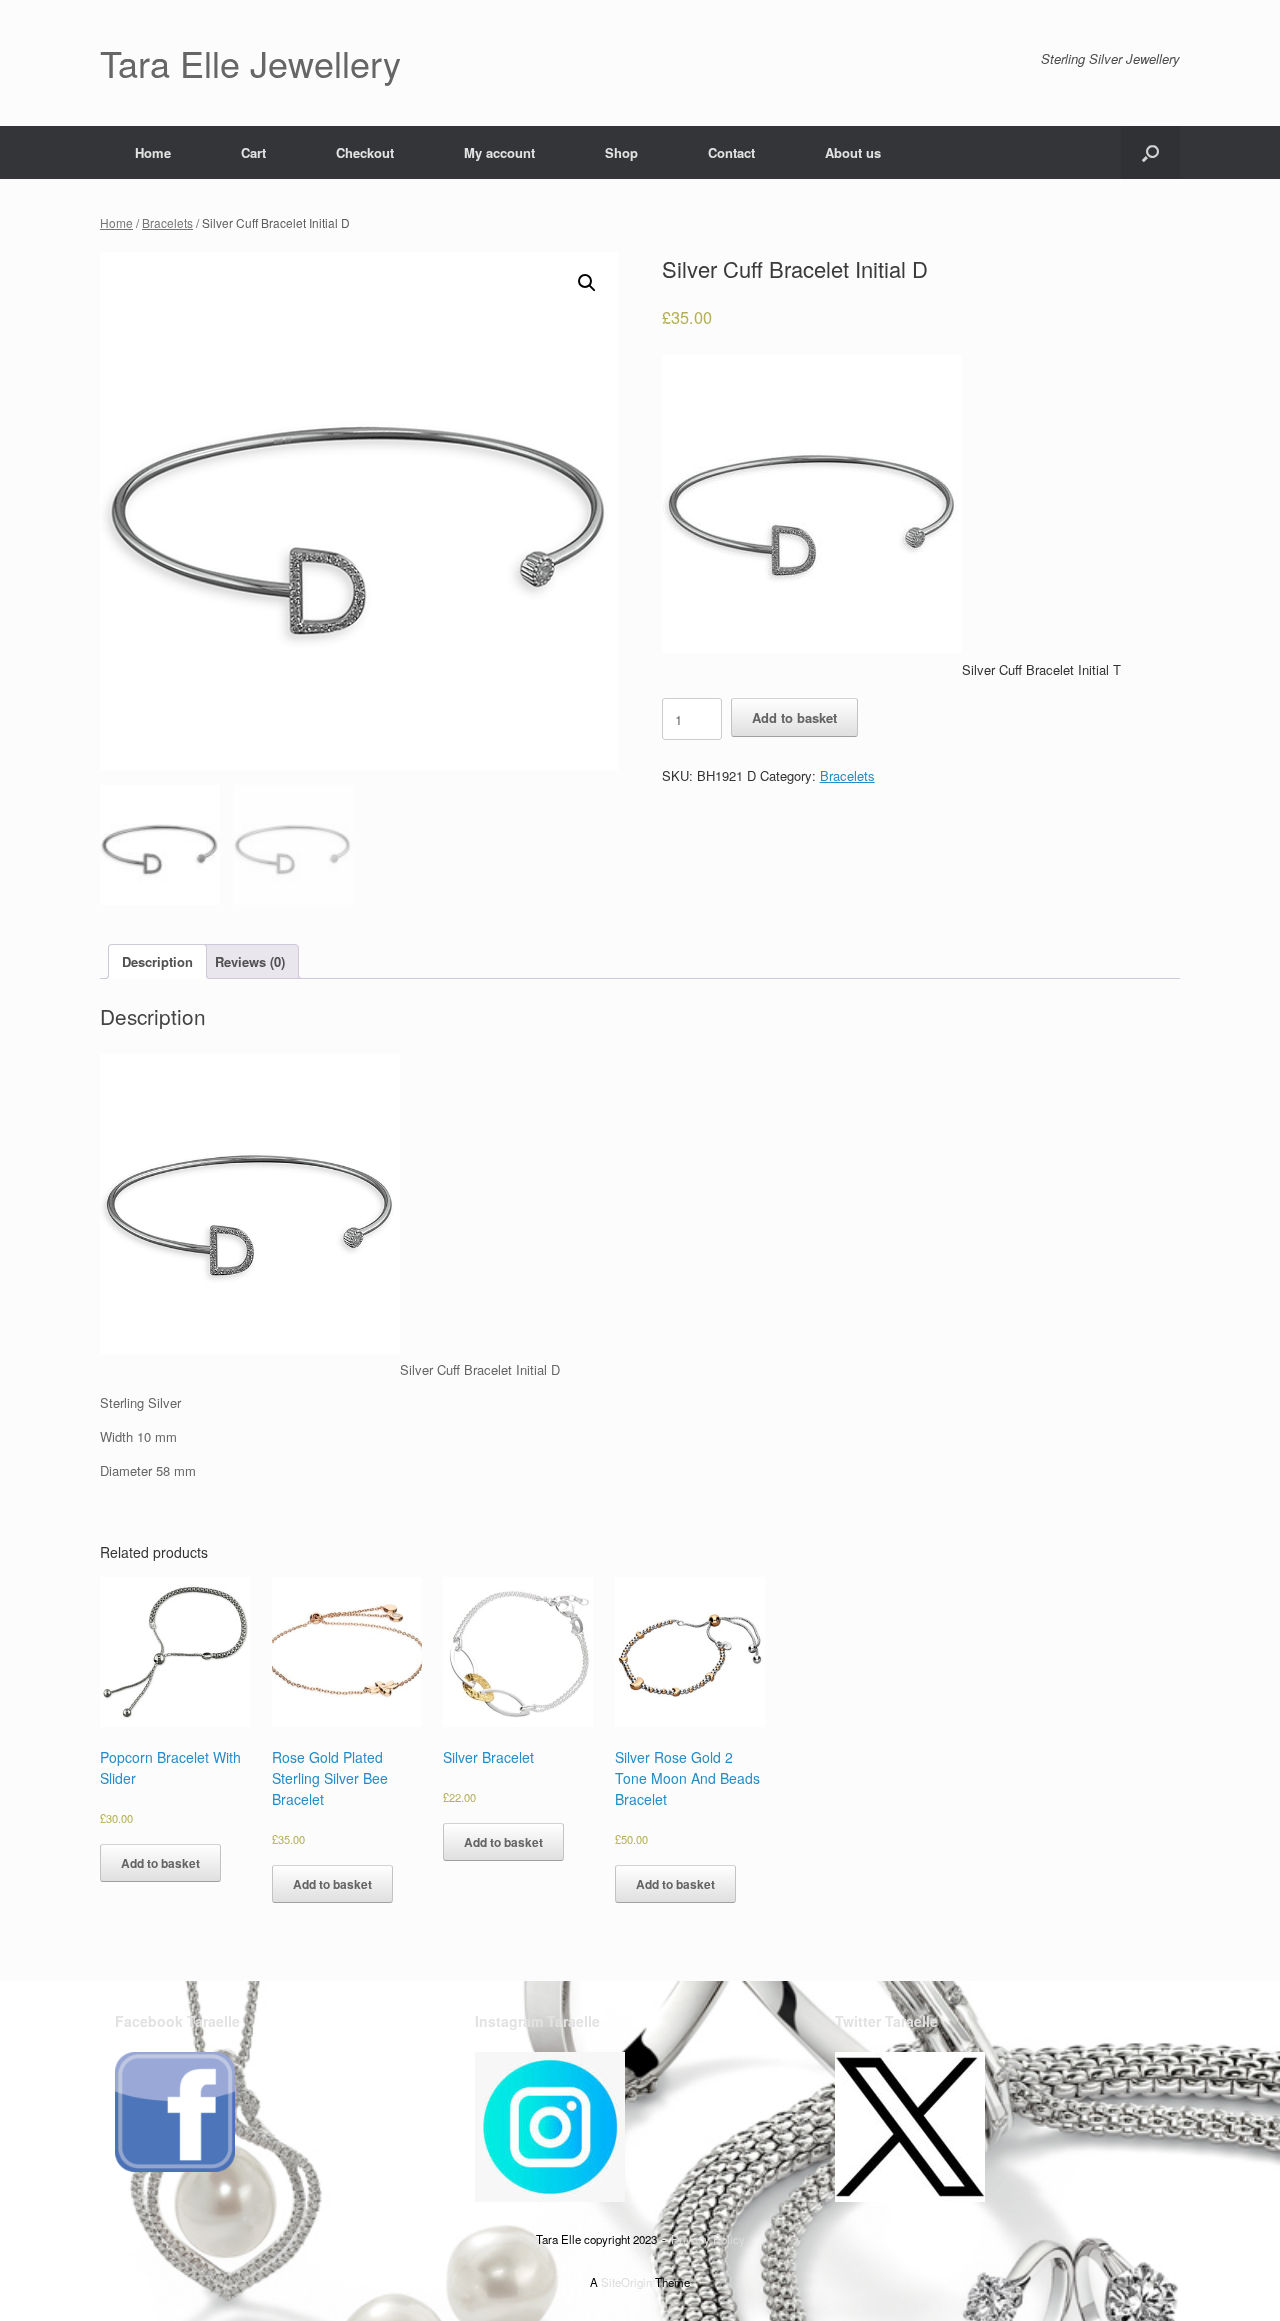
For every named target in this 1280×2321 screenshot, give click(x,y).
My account (499, 152)
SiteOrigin (626, 2282)
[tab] (157, 961)
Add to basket (794, 717)
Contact (731, 152)
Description (157, 961)
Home (153, 152)
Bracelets (167, 222)
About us (853, 152)
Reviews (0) (250, 961)
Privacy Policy (708, 2239)
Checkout (365, 152)
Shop (621, 152)
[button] (1150, 152)
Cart (253, 152)
